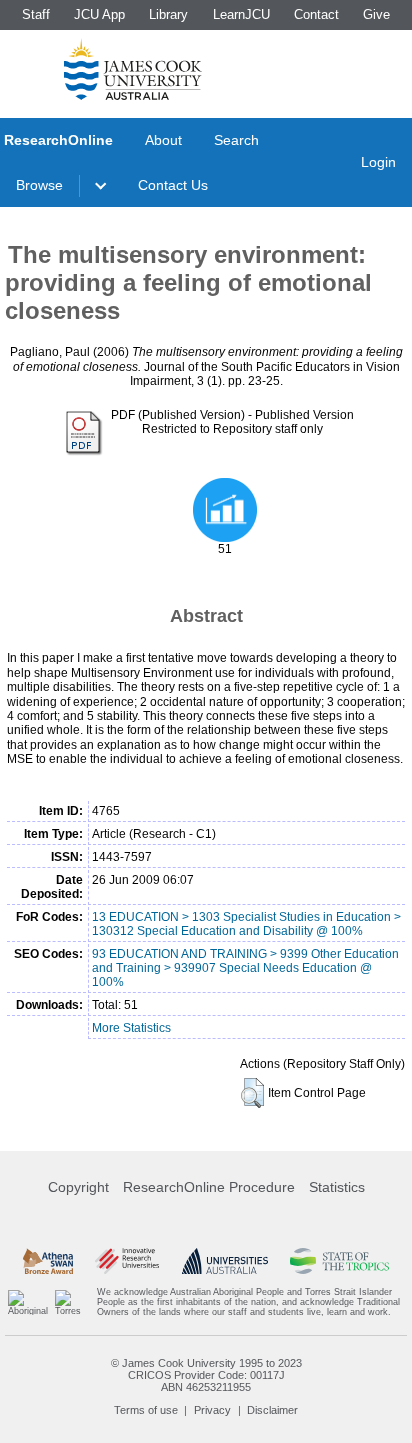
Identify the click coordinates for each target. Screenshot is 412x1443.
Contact (316, 14)
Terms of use (146, 1410)
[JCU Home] (133, 69)
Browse (39, 185)
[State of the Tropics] (339, 1261)
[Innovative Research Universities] (127, 1261)
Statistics (337, 1187)
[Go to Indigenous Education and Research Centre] (28, 1302)
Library (168, 14)
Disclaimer (272, 1410)
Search (236, 140)
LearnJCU (241, 14)
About (163, 140)
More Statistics (131, 1028)
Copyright (78, 1187)
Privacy (212, 1410)
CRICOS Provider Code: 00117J (206, 1375)
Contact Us (173, 185)
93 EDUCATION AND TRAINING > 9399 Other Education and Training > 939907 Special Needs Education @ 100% (245, 968)
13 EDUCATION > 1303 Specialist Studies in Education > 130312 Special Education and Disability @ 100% (246, 924)
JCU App (99, 14)
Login (378, 162)
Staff (36, 14)
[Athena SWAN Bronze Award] (48, 1261)
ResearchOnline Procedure (209, 1187)
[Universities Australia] (225, 1261)
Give (376, 14)
